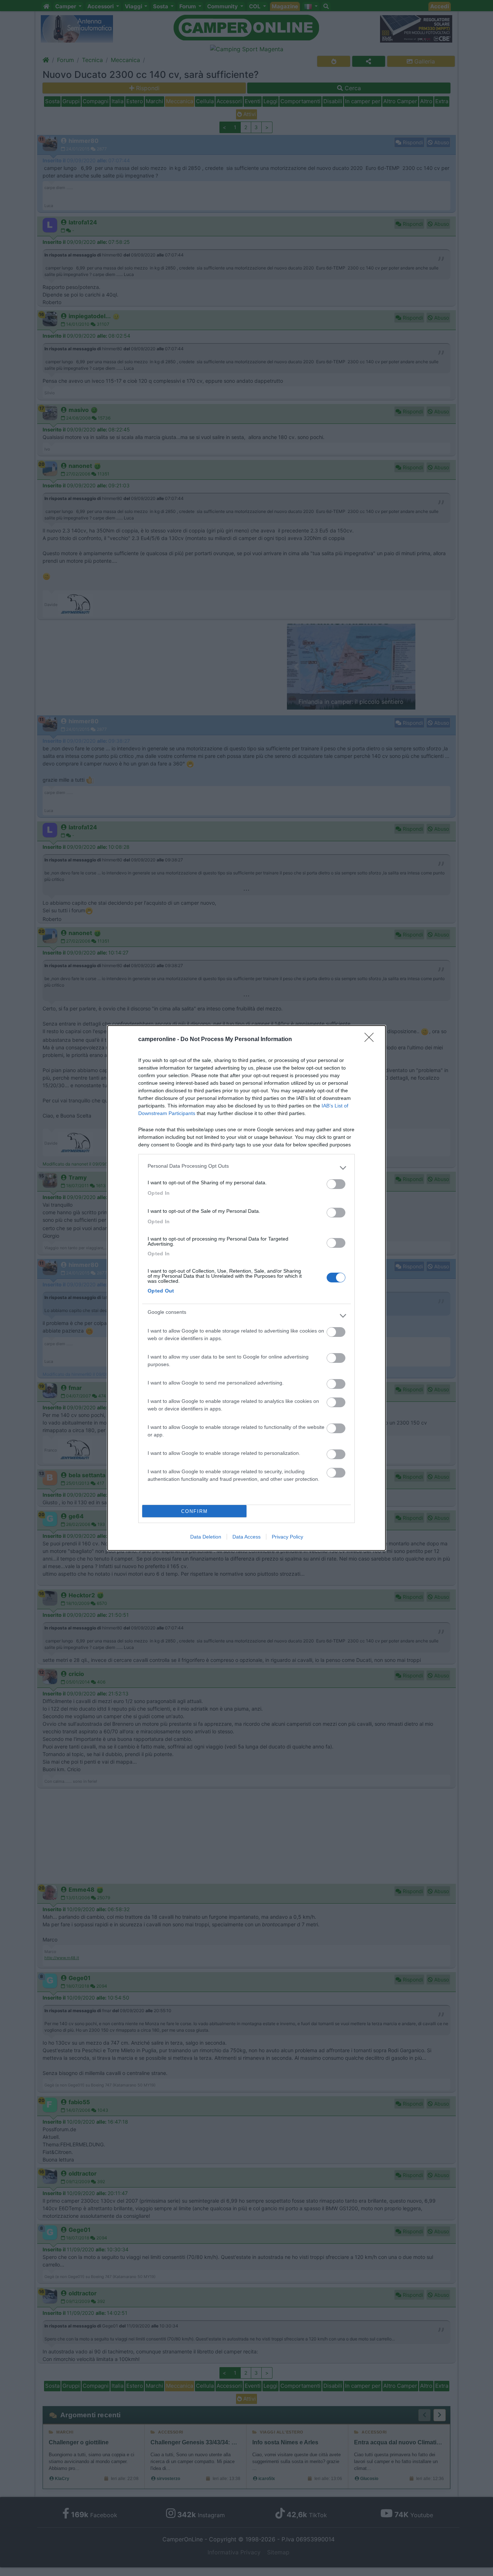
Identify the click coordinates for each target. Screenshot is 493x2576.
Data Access (247, 1537)
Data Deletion (206, 1537)
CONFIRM (195, 1511)
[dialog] (247, 1288)
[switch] (336, 1184)
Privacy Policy (287, 1537)
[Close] (371, 1040)
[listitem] (247, 1168)
